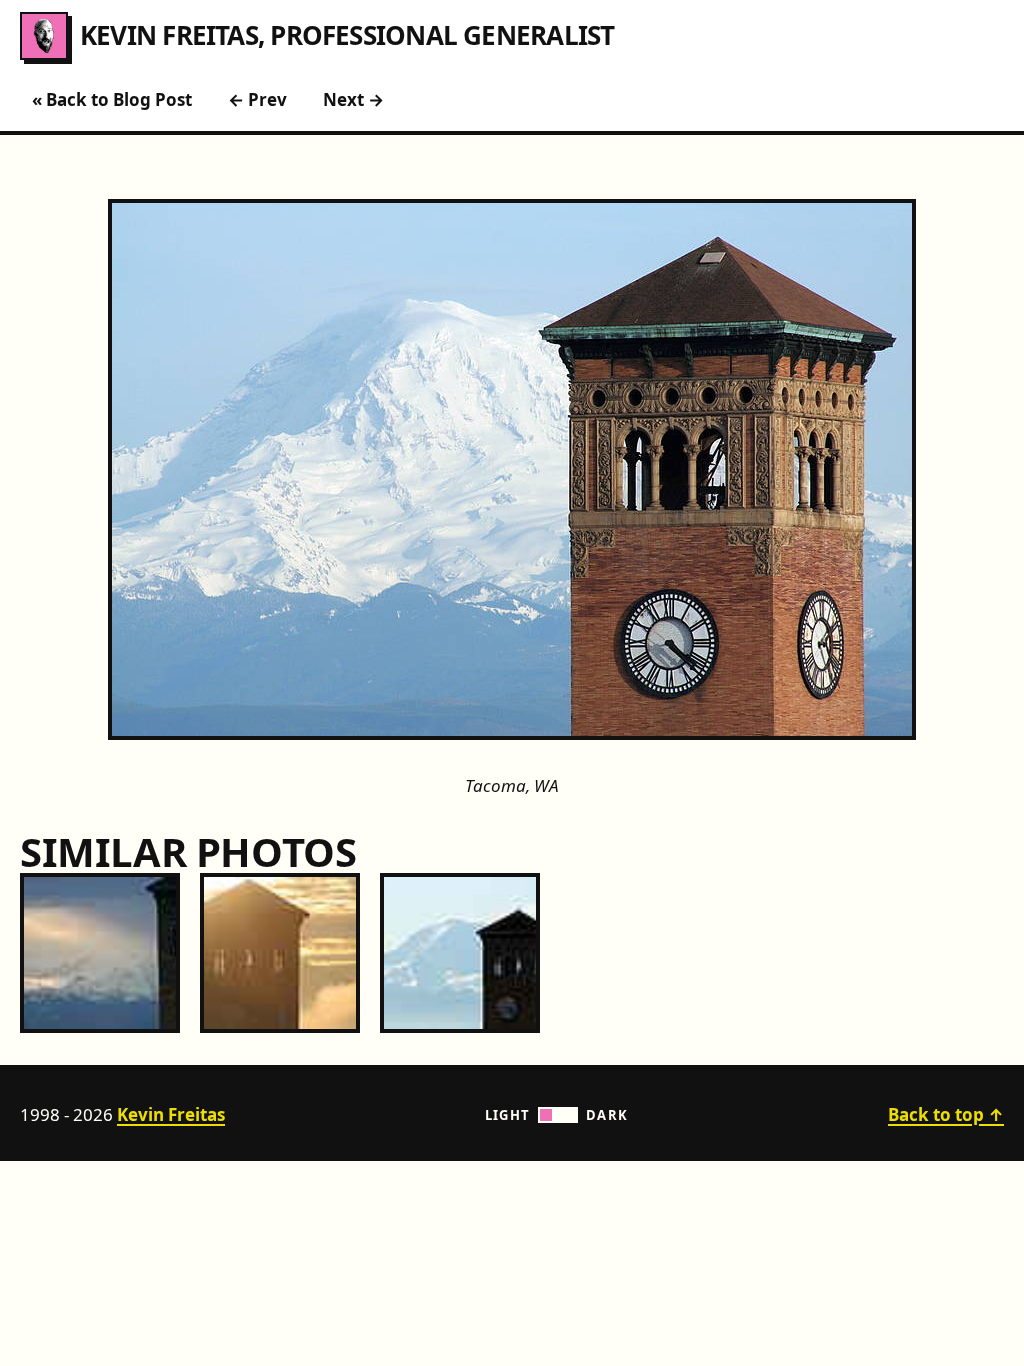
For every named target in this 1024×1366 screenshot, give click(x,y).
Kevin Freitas (171, 1114)
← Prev (257, 99)
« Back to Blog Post (112, 99)
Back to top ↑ (946, 1114)
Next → (353, 99)
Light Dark (557, 1115)
